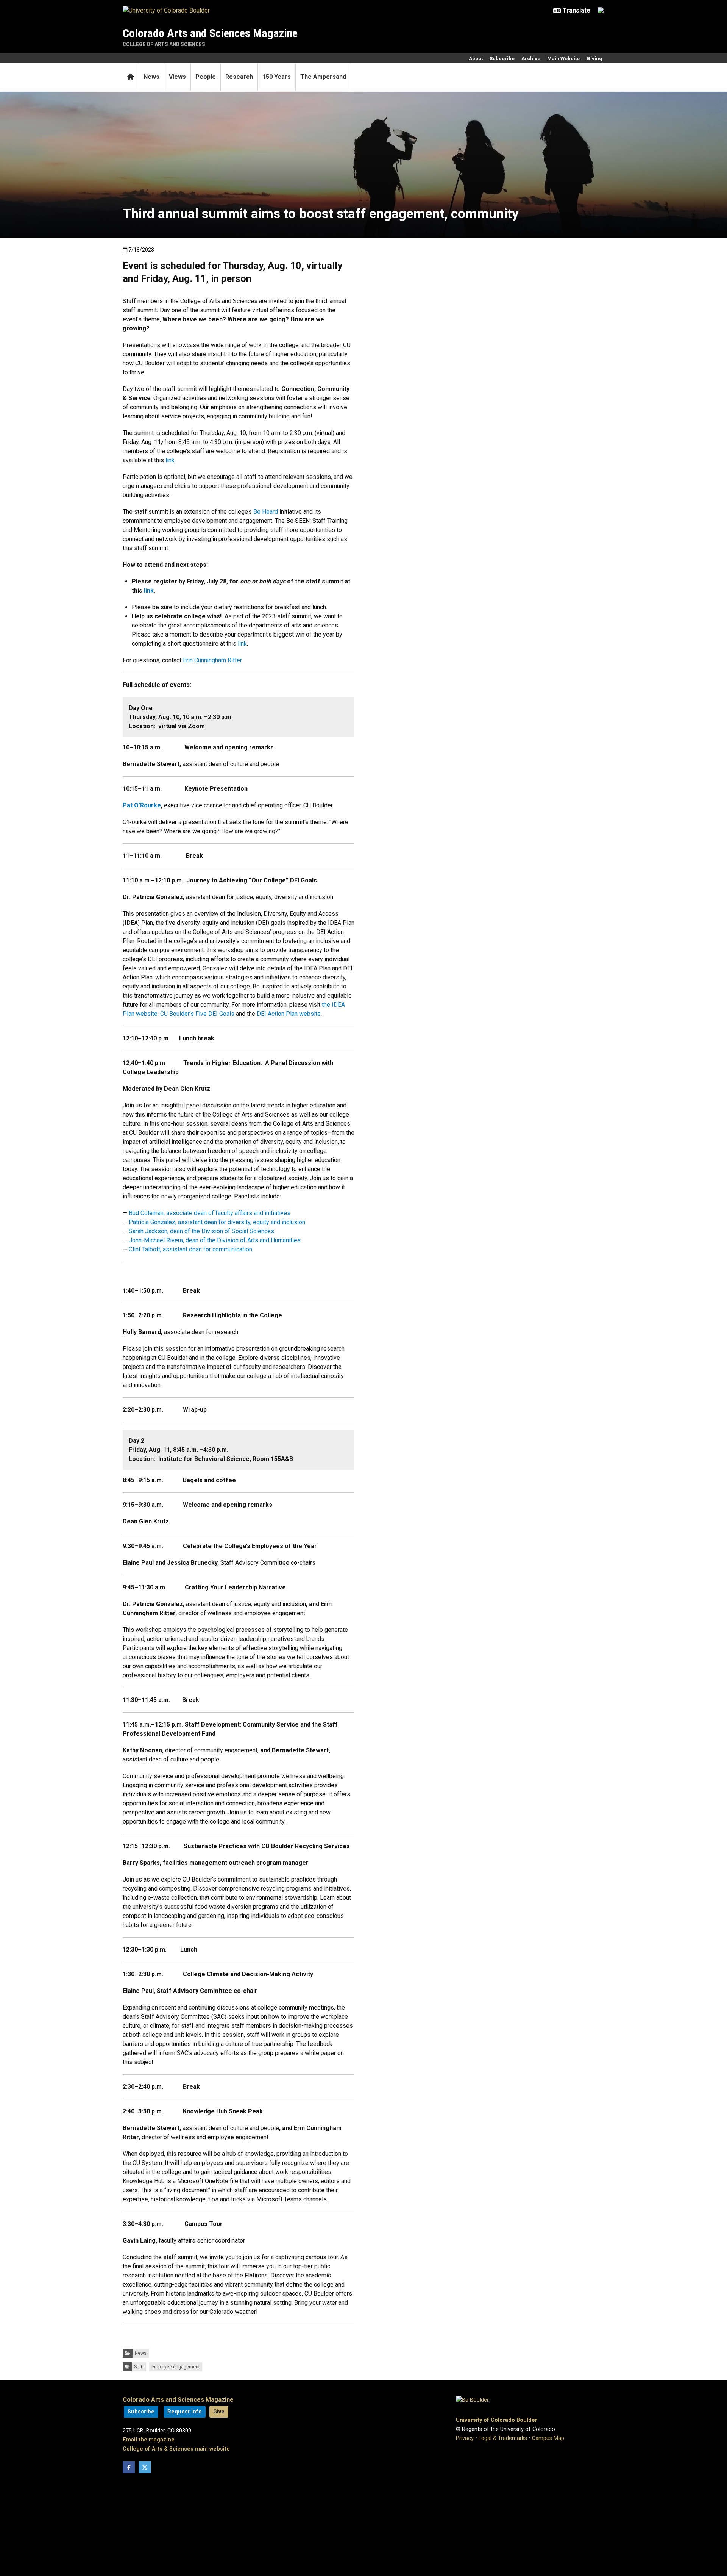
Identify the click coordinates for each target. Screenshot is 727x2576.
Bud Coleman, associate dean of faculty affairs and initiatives (210, 1213)
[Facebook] (129, 2467)
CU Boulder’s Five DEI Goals (197, 1014)
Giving (594, 58)
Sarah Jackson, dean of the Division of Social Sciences (201, 1231)
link (242, 644)
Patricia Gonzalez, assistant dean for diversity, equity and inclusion (217, 1222)
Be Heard (266, 512)
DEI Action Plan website (289, 1014)
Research (239, 77)
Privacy (465, 2438)
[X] (145, 2467)
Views (177, 77)
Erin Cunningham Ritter (212, 660)
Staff (139, 2367)
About (476, 58)
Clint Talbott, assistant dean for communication (190, 1249)
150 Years (277, 77)
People (206, 77)
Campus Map (548, 2438)
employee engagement (176, 2367)
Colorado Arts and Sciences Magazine (210, 33)
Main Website (563, 58)
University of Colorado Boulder (497, 2420)
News (151, 77)
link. (171, 460)
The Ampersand (323, 77)
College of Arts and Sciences (164, 44)
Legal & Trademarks (503, 2438)
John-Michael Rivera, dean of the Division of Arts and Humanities (215, 1240)
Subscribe (502, 58)
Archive (531, 58)
